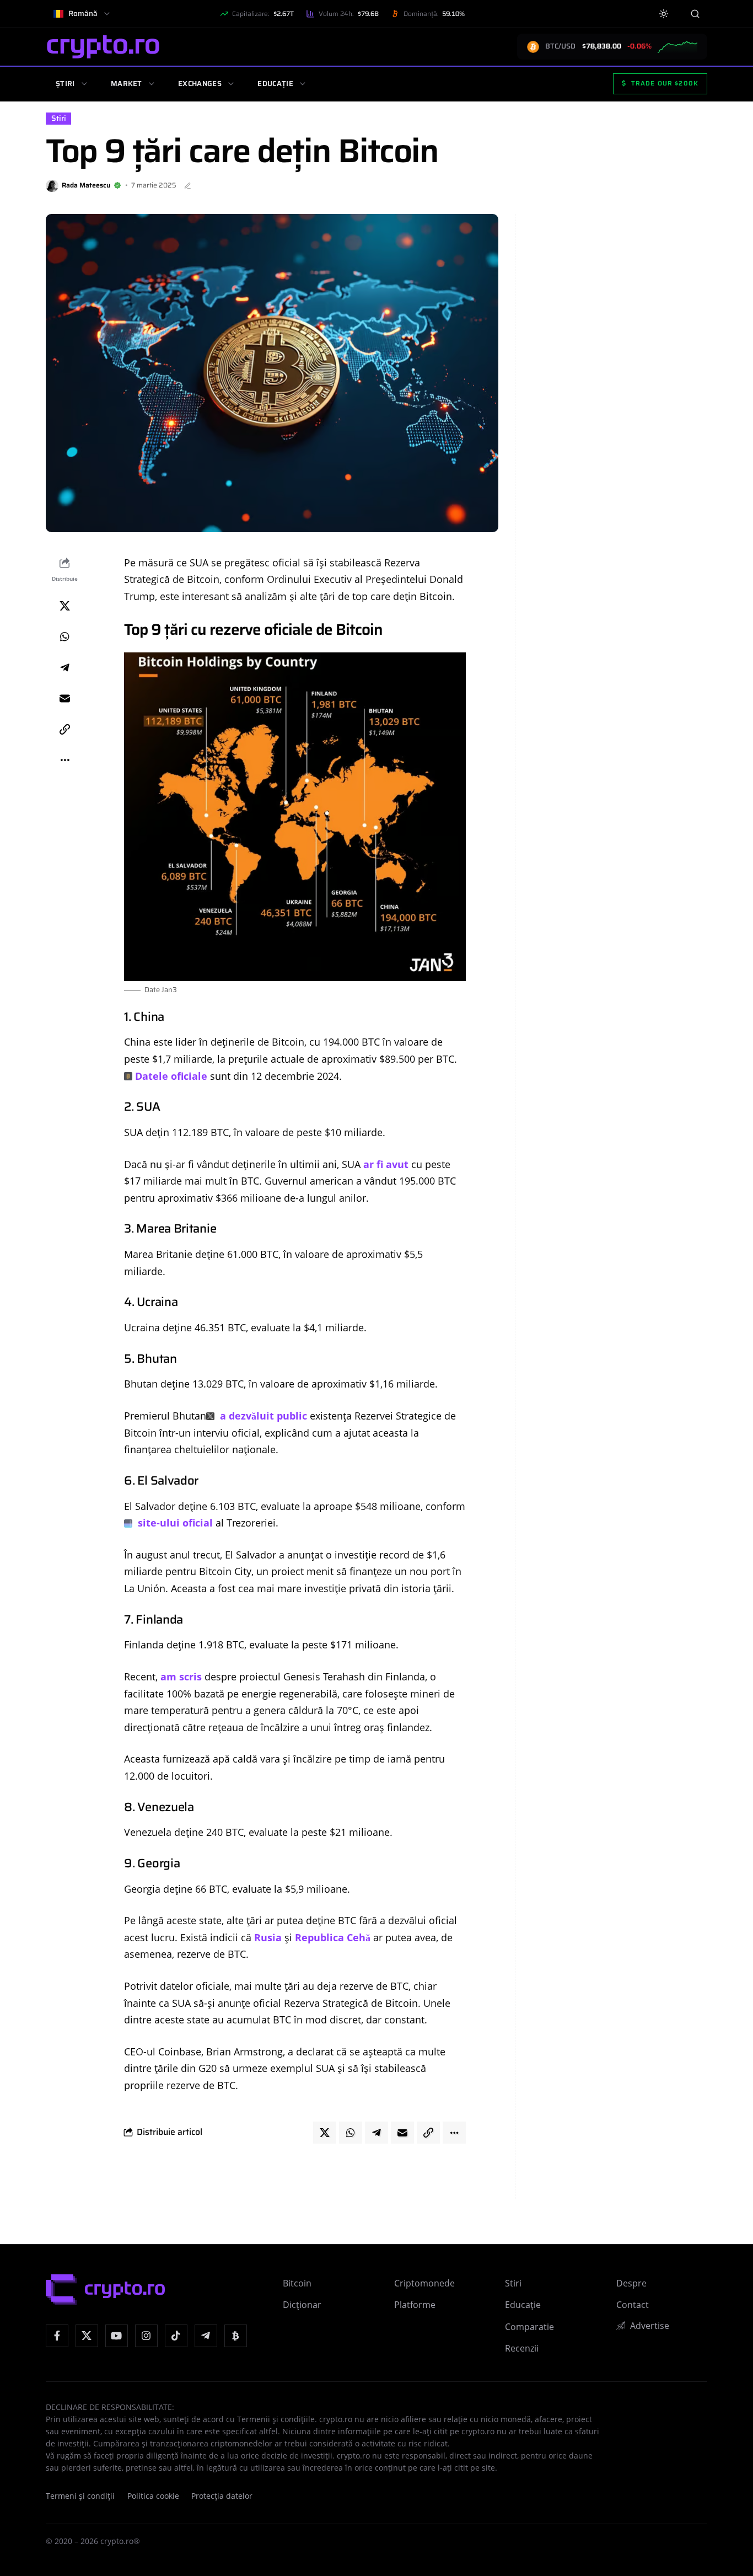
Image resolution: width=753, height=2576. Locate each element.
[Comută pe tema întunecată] (664, 14)
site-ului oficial (174, 1523)
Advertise (650, 2326)
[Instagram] (146, 2336)
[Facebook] (57, 2336)
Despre (631, 2283)
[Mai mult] (64, 760)
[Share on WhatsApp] (64, 636)
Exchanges (200, 84)
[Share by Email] (64, 698)
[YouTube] (117, 2336)
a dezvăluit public (262, 1416)
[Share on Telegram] (64, 667)
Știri (65, 84)
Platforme (415, 2305)
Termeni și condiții (80, 2496)
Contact (633, 2305)
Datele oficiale (171, 1076)
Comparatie (529, 2327)
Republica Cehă (333, 1937)
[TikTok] (176, 2336)
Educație (275, 84)
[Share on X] (64, 606)
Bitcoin (297, 2283)
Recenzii (522, 2348)
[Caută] (695, 14)
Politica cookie (153, 2496)
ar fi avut (384, 1164)
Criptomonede (424, 2283)
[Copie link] (64, 729)
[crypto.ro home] (103, 47)
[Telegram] (206, 2336)
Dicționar (302, 2305)
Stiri (59, 118)
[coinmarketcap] (236, 2336)
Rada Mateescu (86, 185)
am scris (181, 1677)
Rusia (268, 1937)
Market (127, 84)
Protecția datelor (222, 2496)
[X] (87, 2336)
